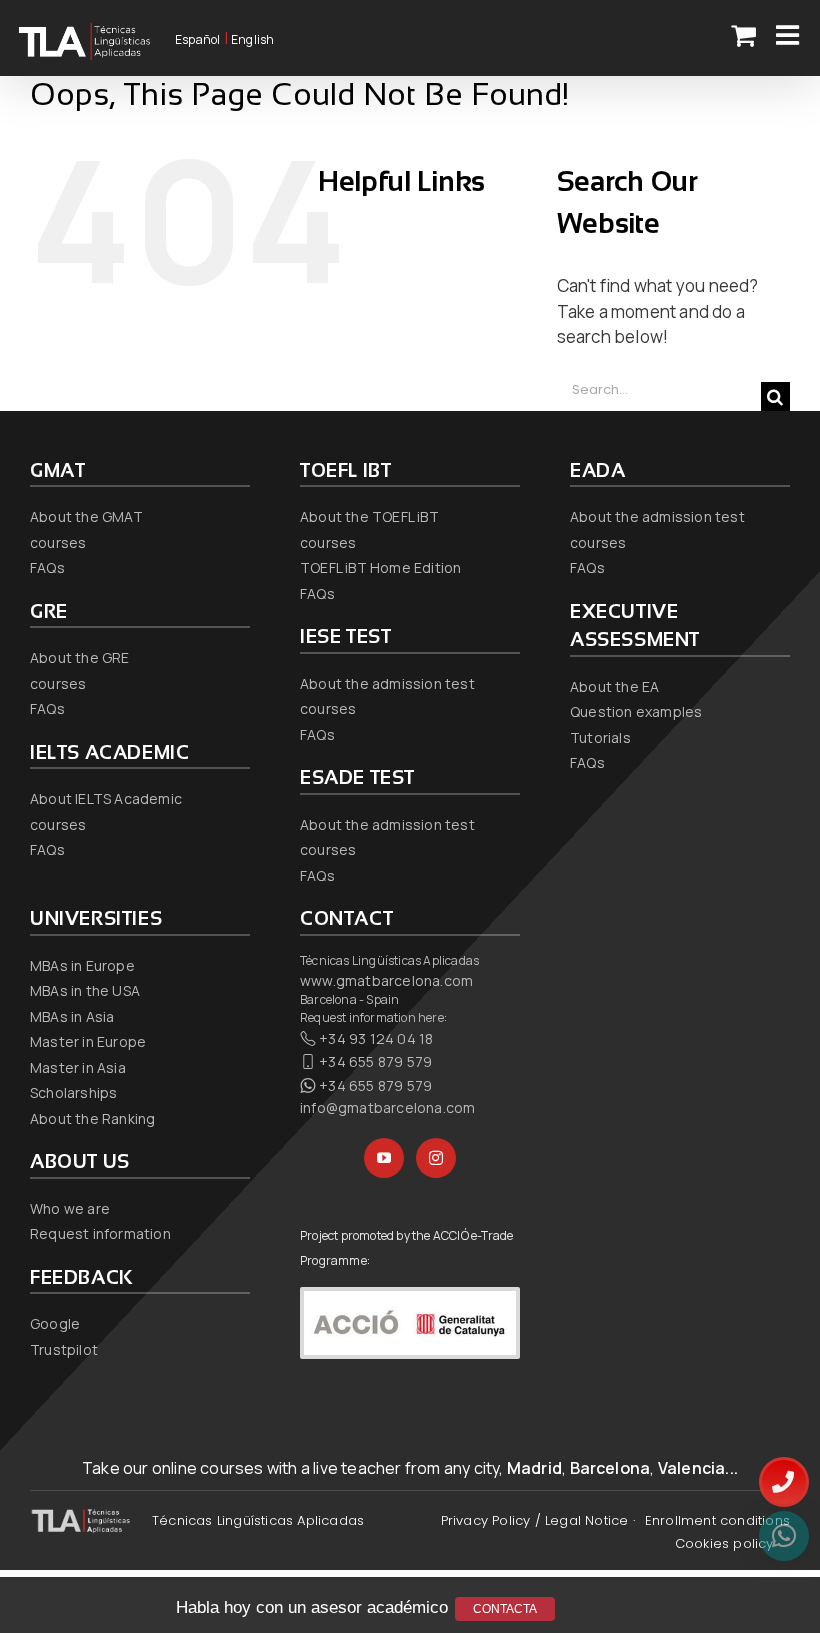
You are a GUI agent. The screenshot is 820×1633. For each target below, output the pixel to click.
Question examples (636, 711)
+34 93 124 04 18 (376, 1038)
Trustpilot (64, 1349)
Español (197, 39)
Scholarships (73, 1092)
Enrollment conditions (717, 1520)
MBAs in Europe (82, 965)
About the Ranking (92, 1118)
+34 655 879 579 (375, 1061)
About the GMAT (86, 516)
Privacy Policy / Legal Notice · (538, 1520)
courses (58, 542)
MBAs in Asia (72, 1016)
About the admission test (387, 683)
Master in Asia (78, 1067)
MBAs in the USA (85, 990)
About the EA (614, 686)
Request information (100, 1233)
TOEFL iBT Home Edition (380, 567)
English (252, 39)
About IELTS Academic (106, 798)
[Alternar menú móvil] (789, 34)
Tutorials (600, 737)
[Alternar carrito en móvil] (743, 34)
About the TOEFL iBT (369, 516)
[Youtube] (384, 1158)
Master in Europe (88, 1041)
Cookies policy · (727, 1543)
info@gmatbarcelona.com (387, 1107)
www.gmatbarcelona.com (386, 980)
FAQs (47, 567)
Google (55, 1323)
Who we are (70, 1208)
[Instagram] (436, 1158)
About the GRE (80, 657)
